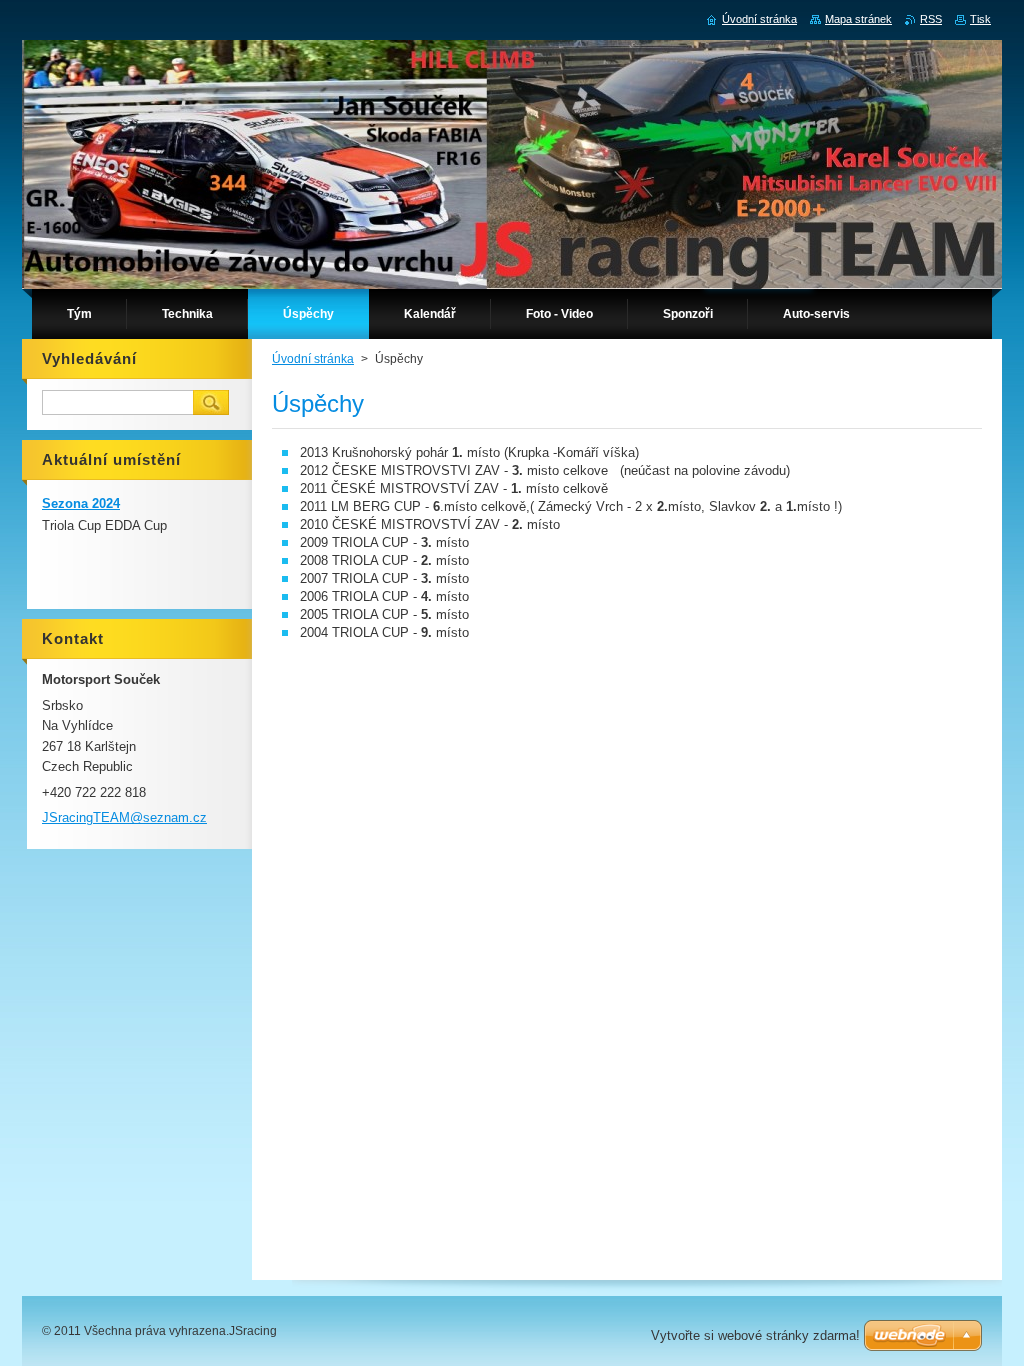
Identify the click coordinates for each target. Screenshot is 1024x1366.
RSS (931, 19)
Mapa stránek (858, 19)
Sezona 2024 (81, 503)
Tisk (980, 19)
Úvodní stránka (313, 359)
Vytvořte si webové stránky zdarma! (755, 1335)
